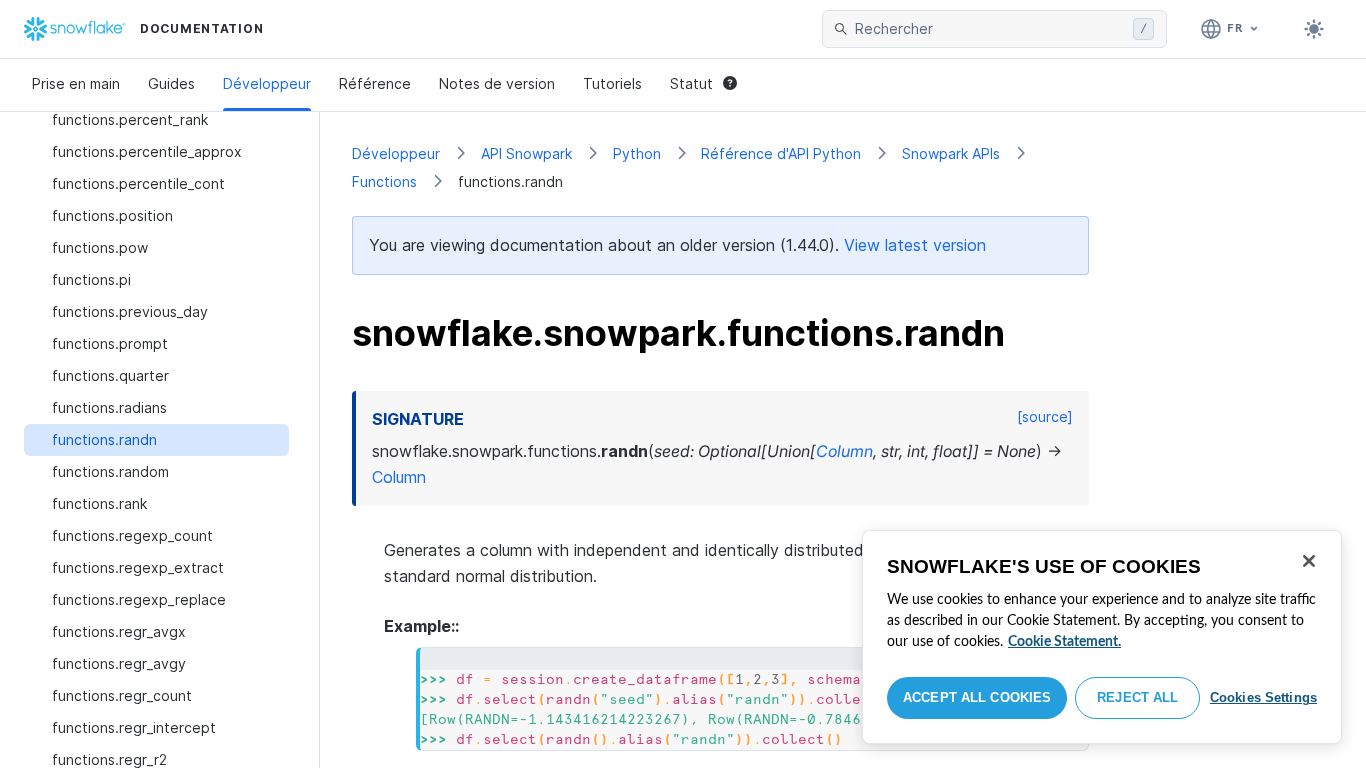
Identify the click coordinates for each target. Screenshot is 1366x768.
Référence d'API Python (781, 153)
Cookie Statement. (1064, 642)
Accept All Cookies (977, 697)
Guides (171, 83)
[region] (1102, 637)
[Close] (1309, 561)
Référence (375, 83)
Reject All (1137, 697)
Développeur (267, 83)
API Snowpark (526, 153)
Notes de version (497, 83)
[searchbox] (990, 29)
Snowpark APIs (951, 153)
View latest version (915, 245)
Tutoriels (612, 83)
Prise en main (76, 83)
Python (637, 153)
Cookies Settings (1263, 697)
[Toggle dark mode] (1314, 29)
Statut (691, 83)
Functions (384, 181)
